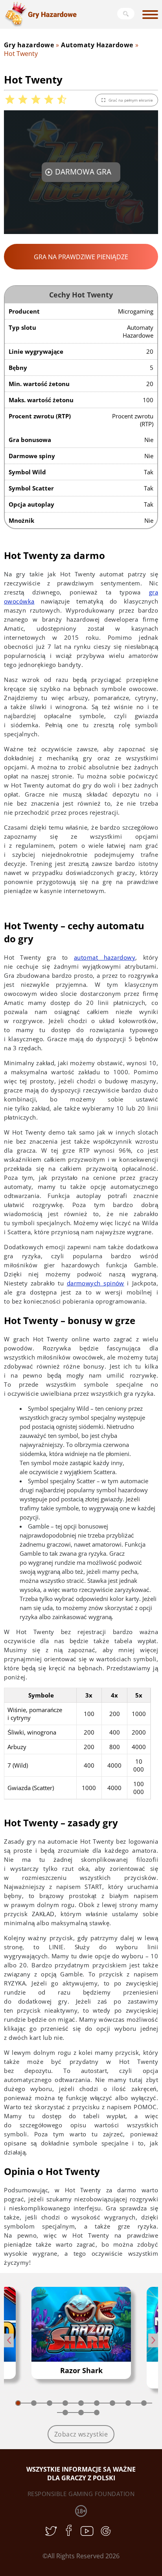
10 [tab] (65, 2413)
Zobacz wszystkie (81, 2434)
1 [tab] (18, 2403)
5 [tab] (81, 2403)
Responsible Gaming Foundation (81, 2494)
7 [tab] (112, 2403)
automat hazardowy (105, 957)
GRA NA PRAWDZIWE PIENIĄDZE (81, 257)
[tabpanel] (81, 2333)
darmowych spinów (96, 1283)
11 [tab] (81, 2413)
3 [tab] (50, 2403)
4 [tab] (65, 2403)
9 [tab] (144, 2403)
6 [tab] (97, 2403)
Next (153, 2340)
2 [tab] (34, 2403)
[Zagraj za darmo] (81, 2324)
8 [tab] (128, 2403)
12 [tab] (97, 2413)
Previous (9, 2340)
